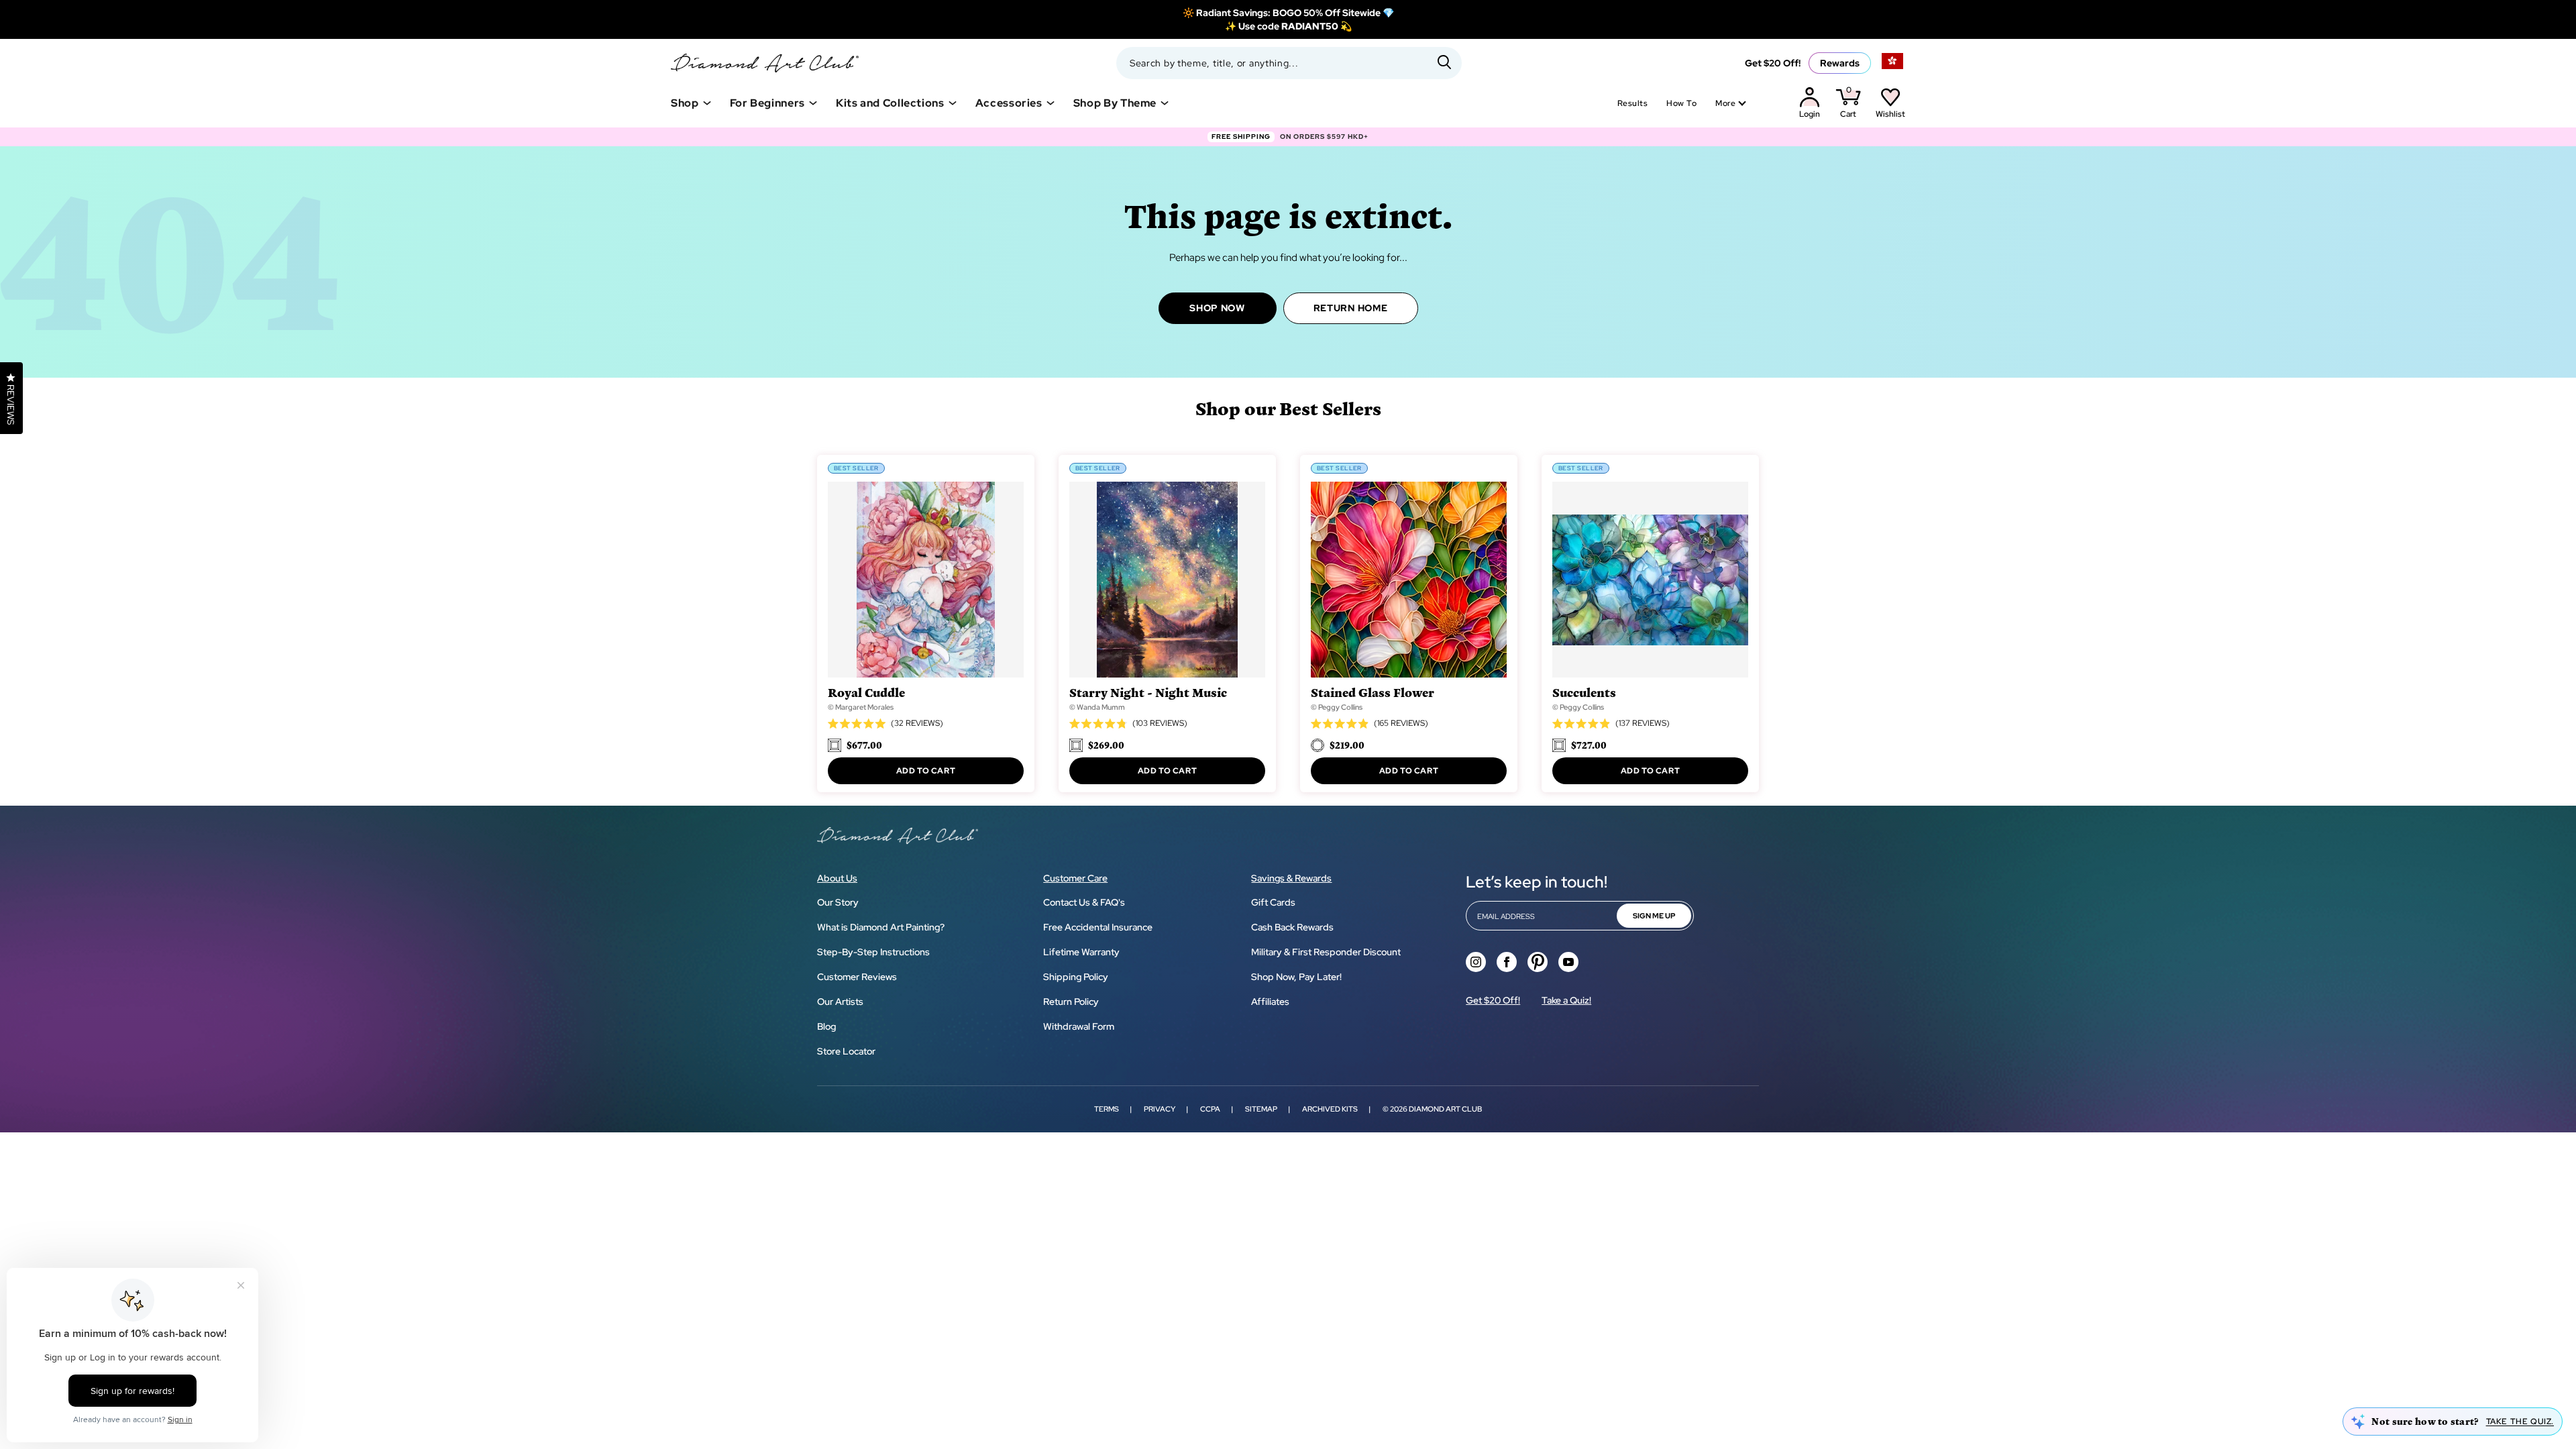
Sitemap (1261, 1109)
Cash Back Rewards (1292, 927)
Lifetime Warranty (1081, 952)
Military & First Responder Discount (1326, 952)
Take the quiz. (2520, 1421)
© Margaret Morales (861, 707)
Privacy (1160, 1109)
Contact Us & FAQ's (1084, 902)
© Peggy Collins (1337, 707)
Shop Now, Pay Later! (1296, 977)
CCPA (1210, 1109)
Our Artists (840, 1002)
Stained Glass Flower (1373, 692)
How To (1681, 103)
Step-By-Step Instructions (873, 952)
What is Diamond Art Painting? (881, 927)
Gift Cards (1273, 902)
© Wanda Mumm (1097, 707)
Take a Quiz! (1566, 1000)
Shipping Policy (1076, 977)
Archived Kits (1330, 1109)
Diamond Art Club (1445, 1109)
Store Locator (846, 1051)
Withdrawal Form (1079, 1026)
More (1725, 103)
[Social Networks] (1476, 962)
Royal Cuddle (866, 692)
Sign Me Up (1654, 916)
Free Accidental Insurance (1098, 927)
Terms (1107, 1109)
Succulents (1584, 692)
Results (1632, 103)
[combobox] (1289, 63)
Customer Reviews (857, 977)
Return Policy (1071, 1002)
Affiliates (1270, 1002)
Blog (826, 1026)
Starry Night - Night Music (1148, 692)
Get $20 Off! (1773, 63)
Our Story (838, 902)
